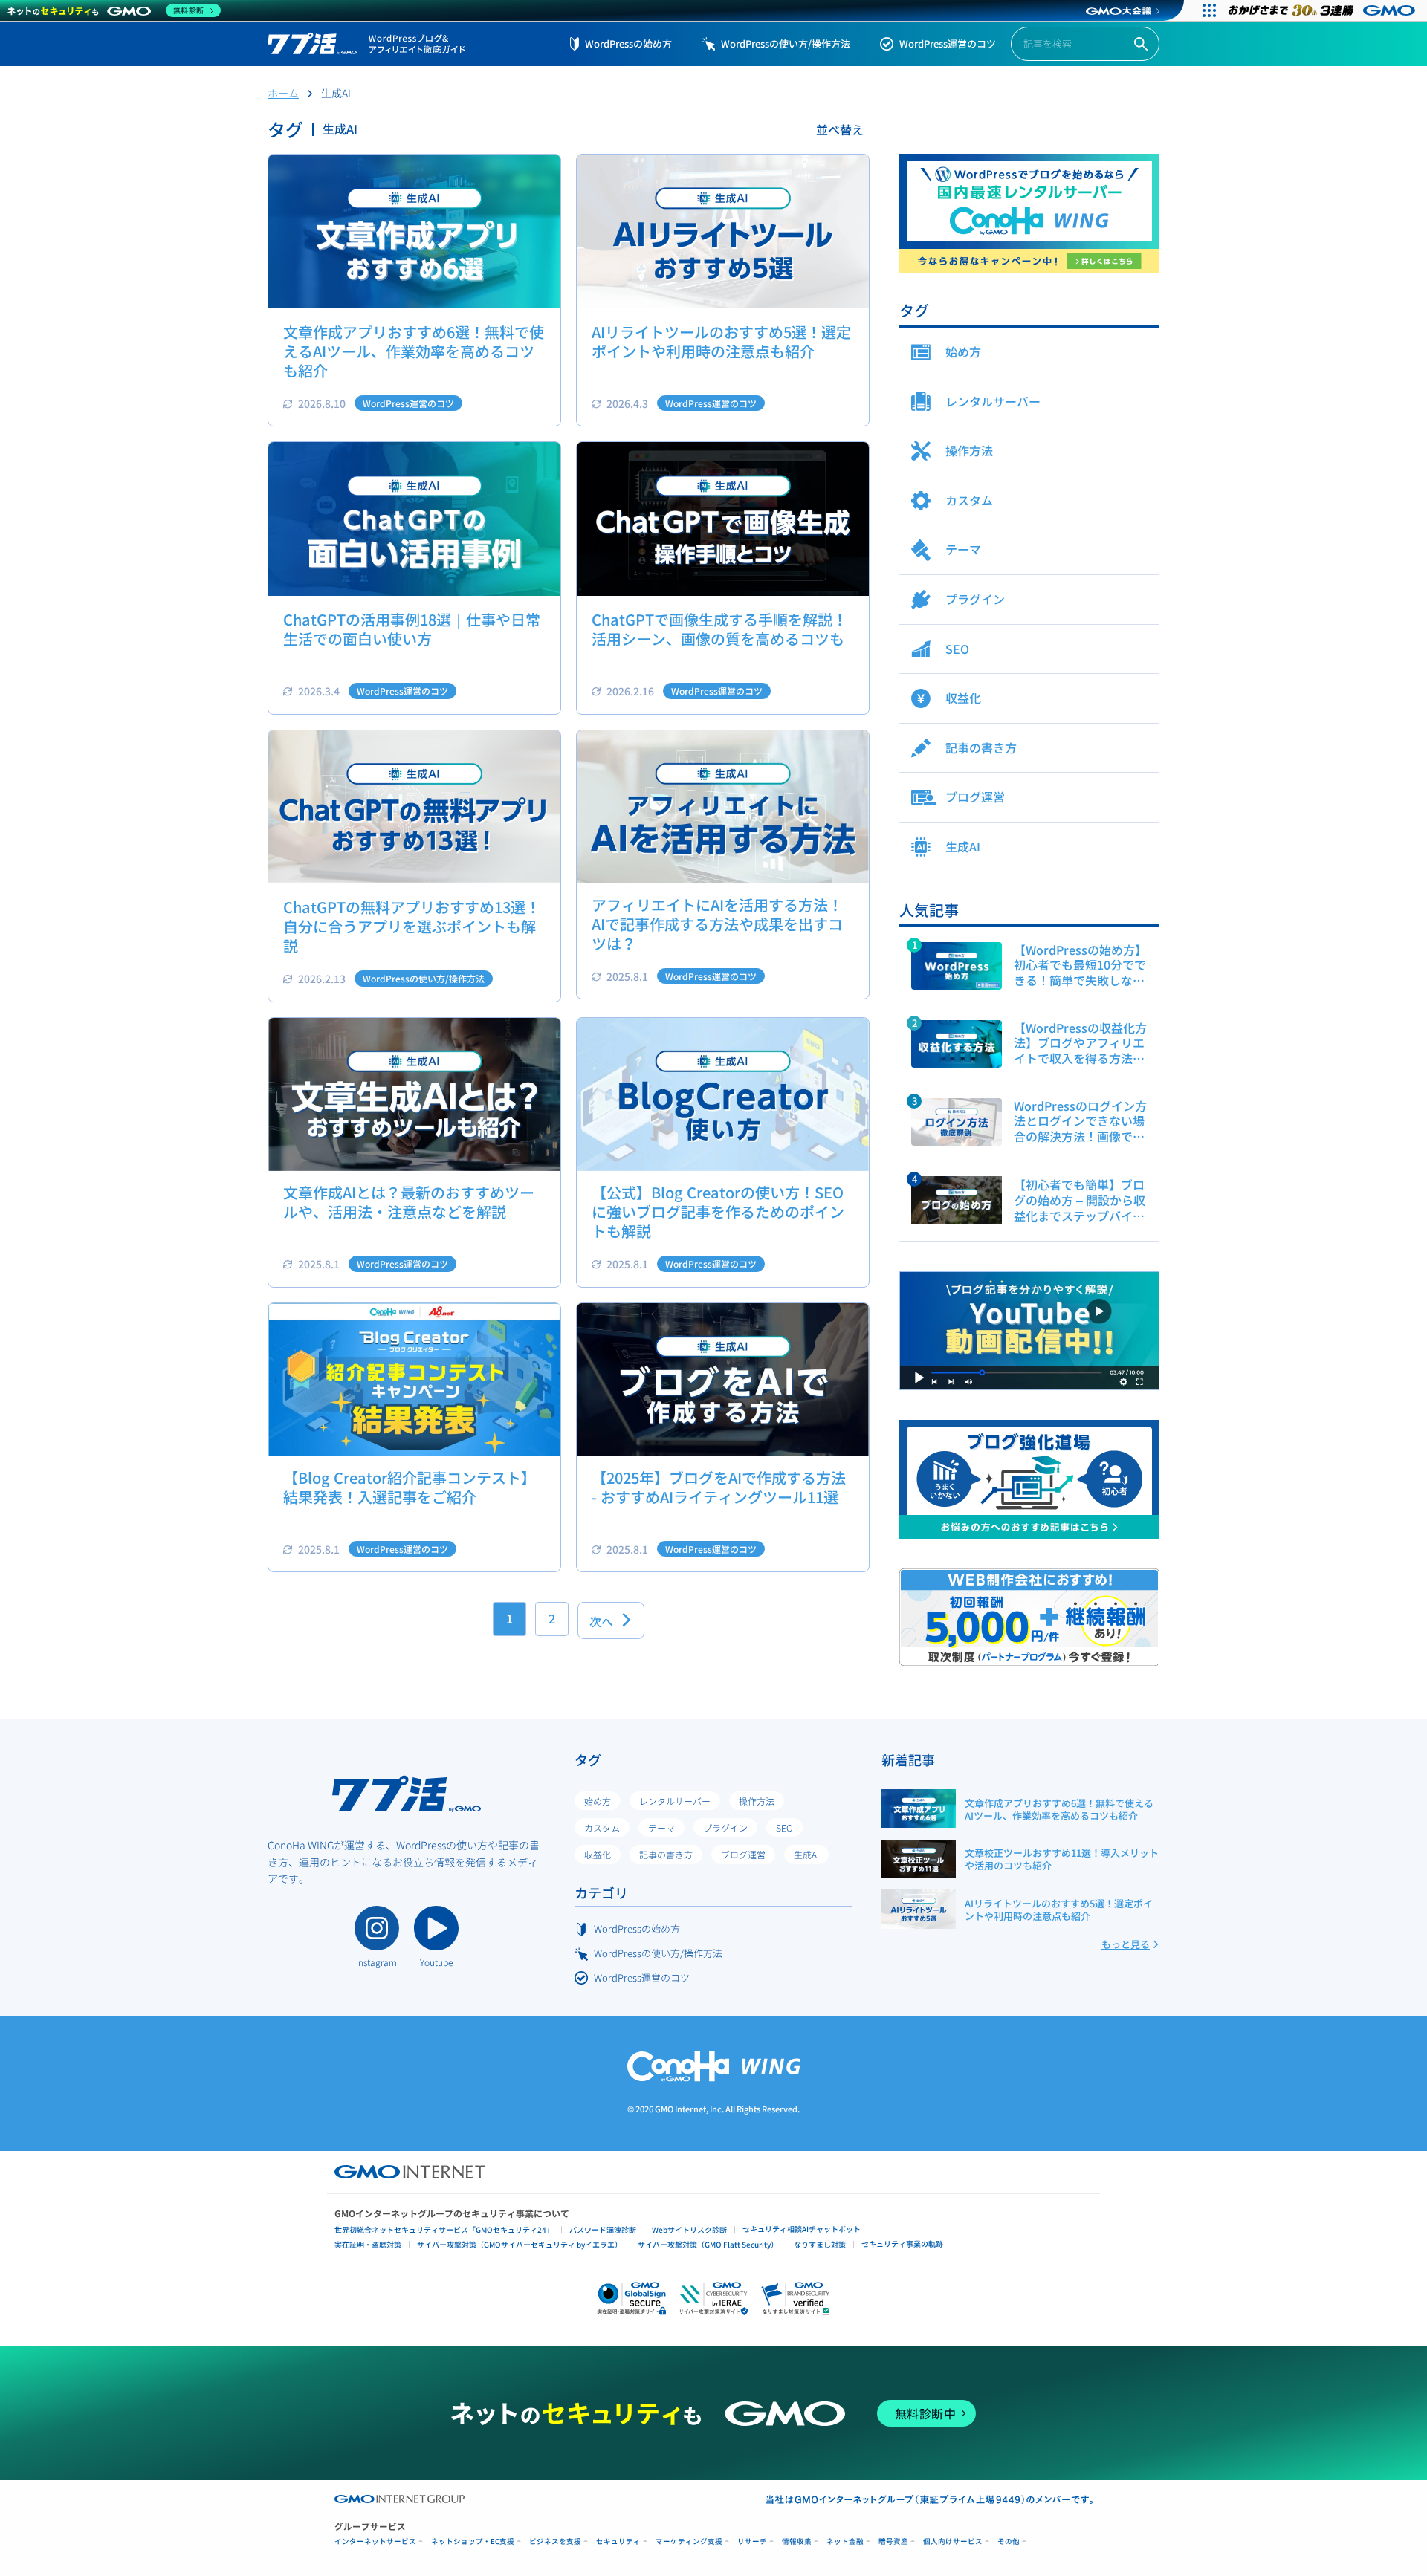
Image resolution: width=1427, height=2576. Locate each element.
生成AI (806, 1854)
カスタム (602, 1827)
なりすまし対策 (820, 2244)
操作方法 (757, 1801)
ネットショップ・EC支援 (473, 2541)
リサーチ (752, 2541)
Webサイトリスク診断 (689, 2229)
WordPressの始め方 (628, 43)
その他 (1009, 2541)
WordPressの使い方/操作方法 (786, 43)
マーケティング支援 (689, 2541)
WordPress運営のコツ (948, 43)
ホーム (283, 93)
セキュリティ (618, 2541)
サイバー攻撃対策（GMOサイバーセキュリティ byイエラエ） (520, 2244)
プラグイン (725, 1827)
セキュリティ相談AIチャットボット (802, 2229)
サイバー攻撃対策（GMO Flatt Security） (708, 2244)
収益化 (598, 1854)
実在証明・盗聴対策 (368, 2244)
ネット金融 (845, 2541)
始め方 (598, 1801)
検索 (1141, 44)
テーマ (661, 1827)
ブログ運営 (743, 1854)
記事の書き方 (666, 1854)
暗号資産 (893, 2541)
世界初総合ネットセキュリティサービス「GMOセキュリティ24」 (444, 2229)
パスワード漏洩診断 (603, 2229)
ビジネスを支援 (555, 2541)
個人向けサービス (953, 2541)
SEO (784, 1827)
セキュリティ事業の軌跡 (902, 2244)
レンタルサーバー (675, 1801)
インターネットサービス (375, 2541)
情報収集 (797, 2541)
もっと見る (1126, 1944)
